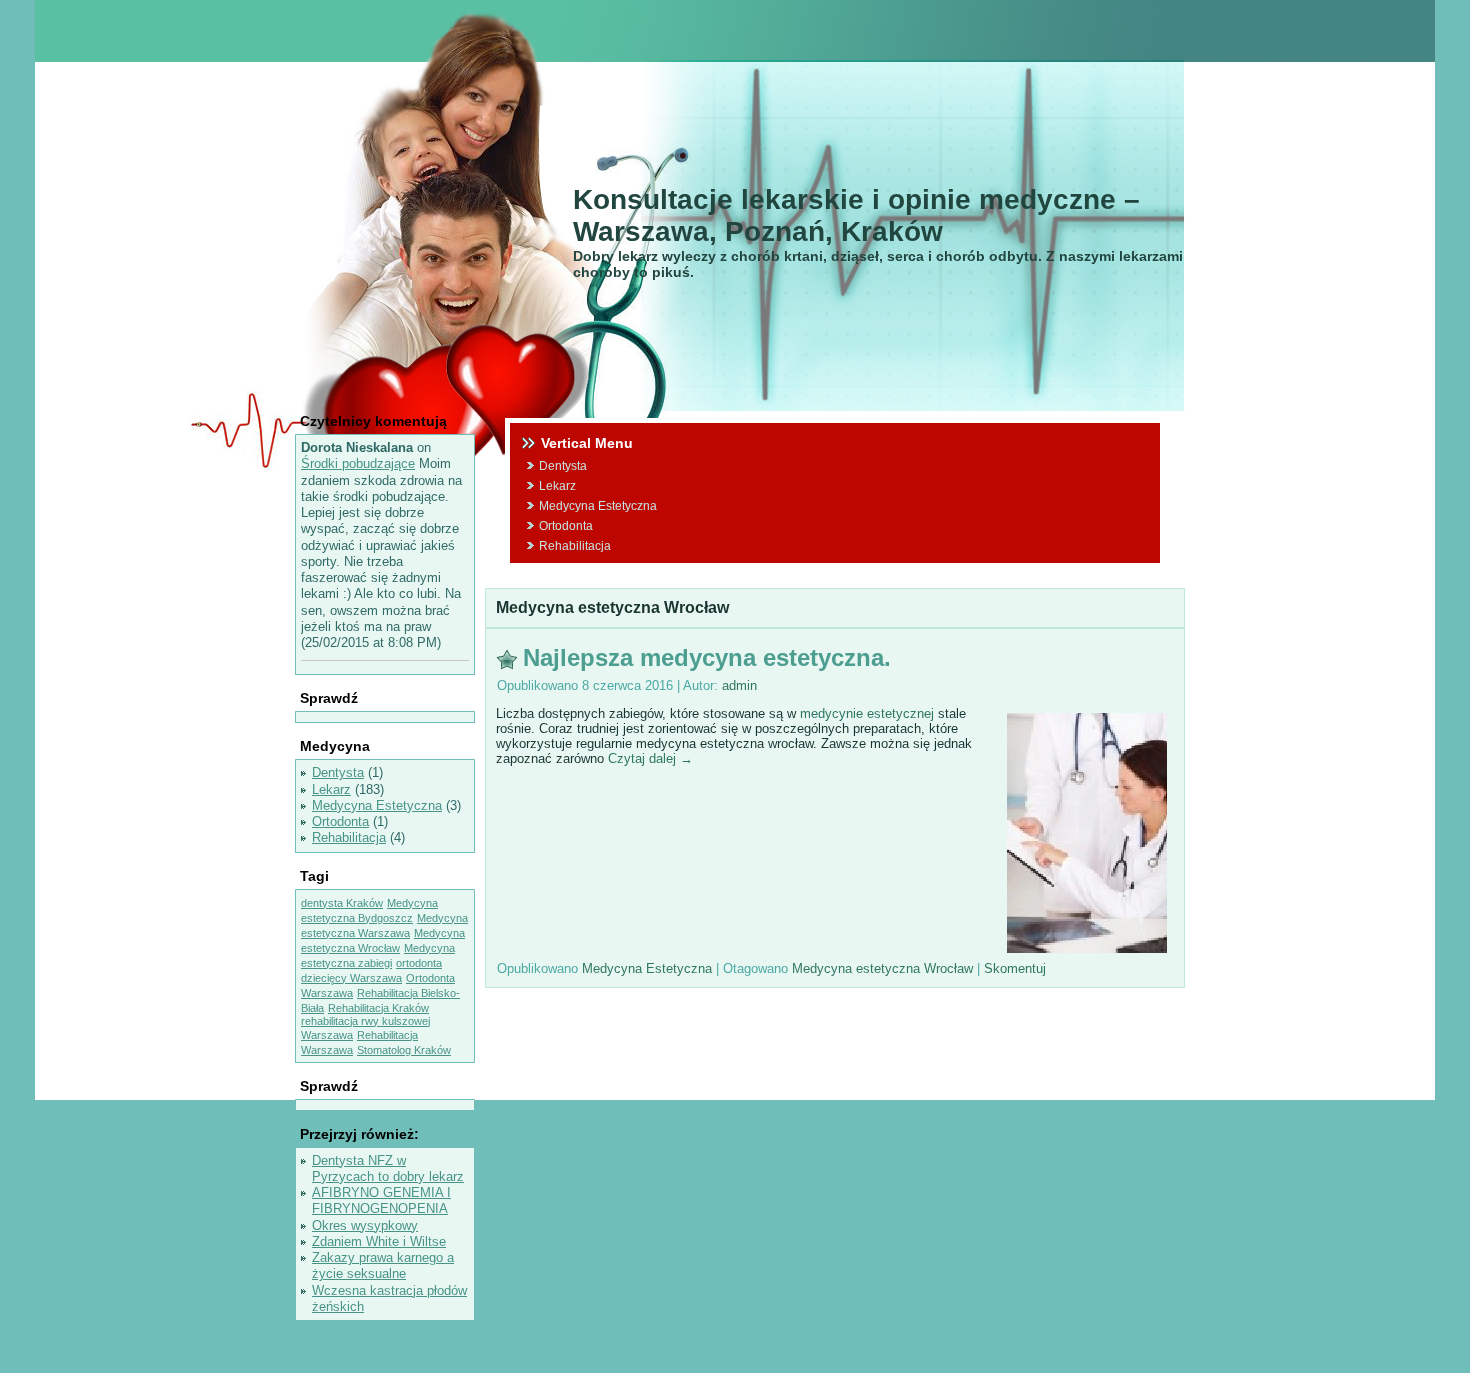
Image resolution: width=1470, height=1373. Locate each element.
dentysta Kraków (342, 903)
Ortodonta (340, 821)
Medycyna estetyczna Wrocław (882, 968)
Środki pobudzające (358, 463)
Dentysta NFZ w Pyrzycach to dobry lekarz (388, 1168)
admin (739, 685)
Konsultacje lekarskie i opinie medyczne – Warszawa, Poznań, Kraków (856, 215)
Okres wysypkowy (365, 1225)
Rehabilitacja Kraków (378, 1008)
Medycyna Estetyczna (377, 805)
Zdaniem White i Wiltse (379, 1241)
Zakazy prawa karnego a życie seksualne (383, 1265)
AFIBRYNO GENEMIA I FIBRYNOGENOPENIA (381, 1200)
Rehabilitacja (349, 837)
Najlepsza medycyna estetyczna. (707, 657)
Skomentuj (1015, 968)
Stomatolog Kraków (404, 1050)
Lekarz (331, 789)
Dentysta (338, 772)
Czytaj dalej (650, 758)
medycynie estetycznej (867, 713)
